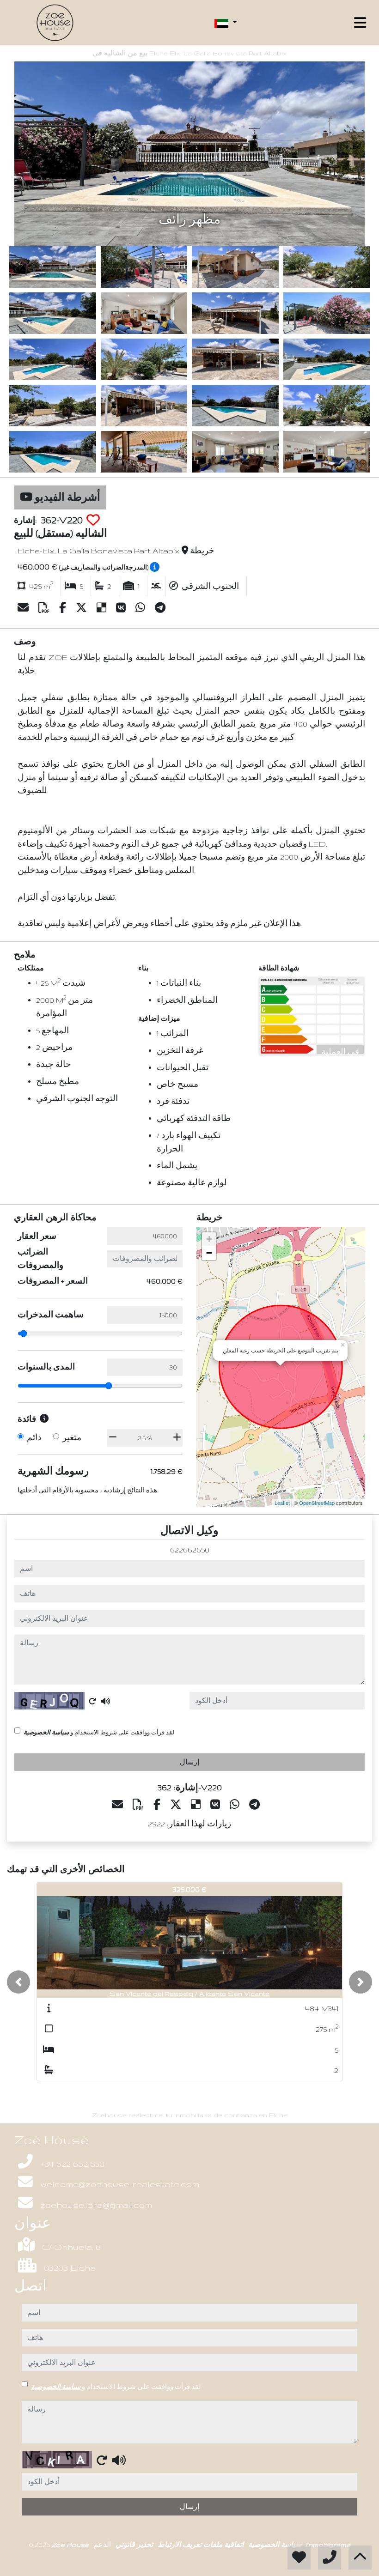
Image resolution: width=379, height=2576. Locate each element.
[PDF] (45, 608)
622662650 (190, 1550)
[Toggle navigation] (360, 23)
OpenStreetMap (317, 1503)
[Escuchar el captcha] (105, 1701)
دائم (34, 1437)
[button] (18, 1982)
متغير (72, 1437)
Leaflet (282, 1503)
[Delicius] (103, 608)
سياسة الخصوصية (46, 1732)
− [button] (209, 1253)
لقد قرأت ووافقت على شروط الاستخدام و (99, 1732)
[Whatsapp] (141, 608)
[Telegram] (160, 608)
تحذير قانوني (133, 2545)
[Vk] (122, 608)
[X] (83, 608)
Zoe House (71, 2545)
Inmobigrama (327, 2545)
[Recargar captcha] (92, 1701)
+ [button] (209, 1239)
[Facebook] (64, 608)
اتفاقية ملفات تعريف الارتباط (200, 2545)
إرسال (189, 1762)
